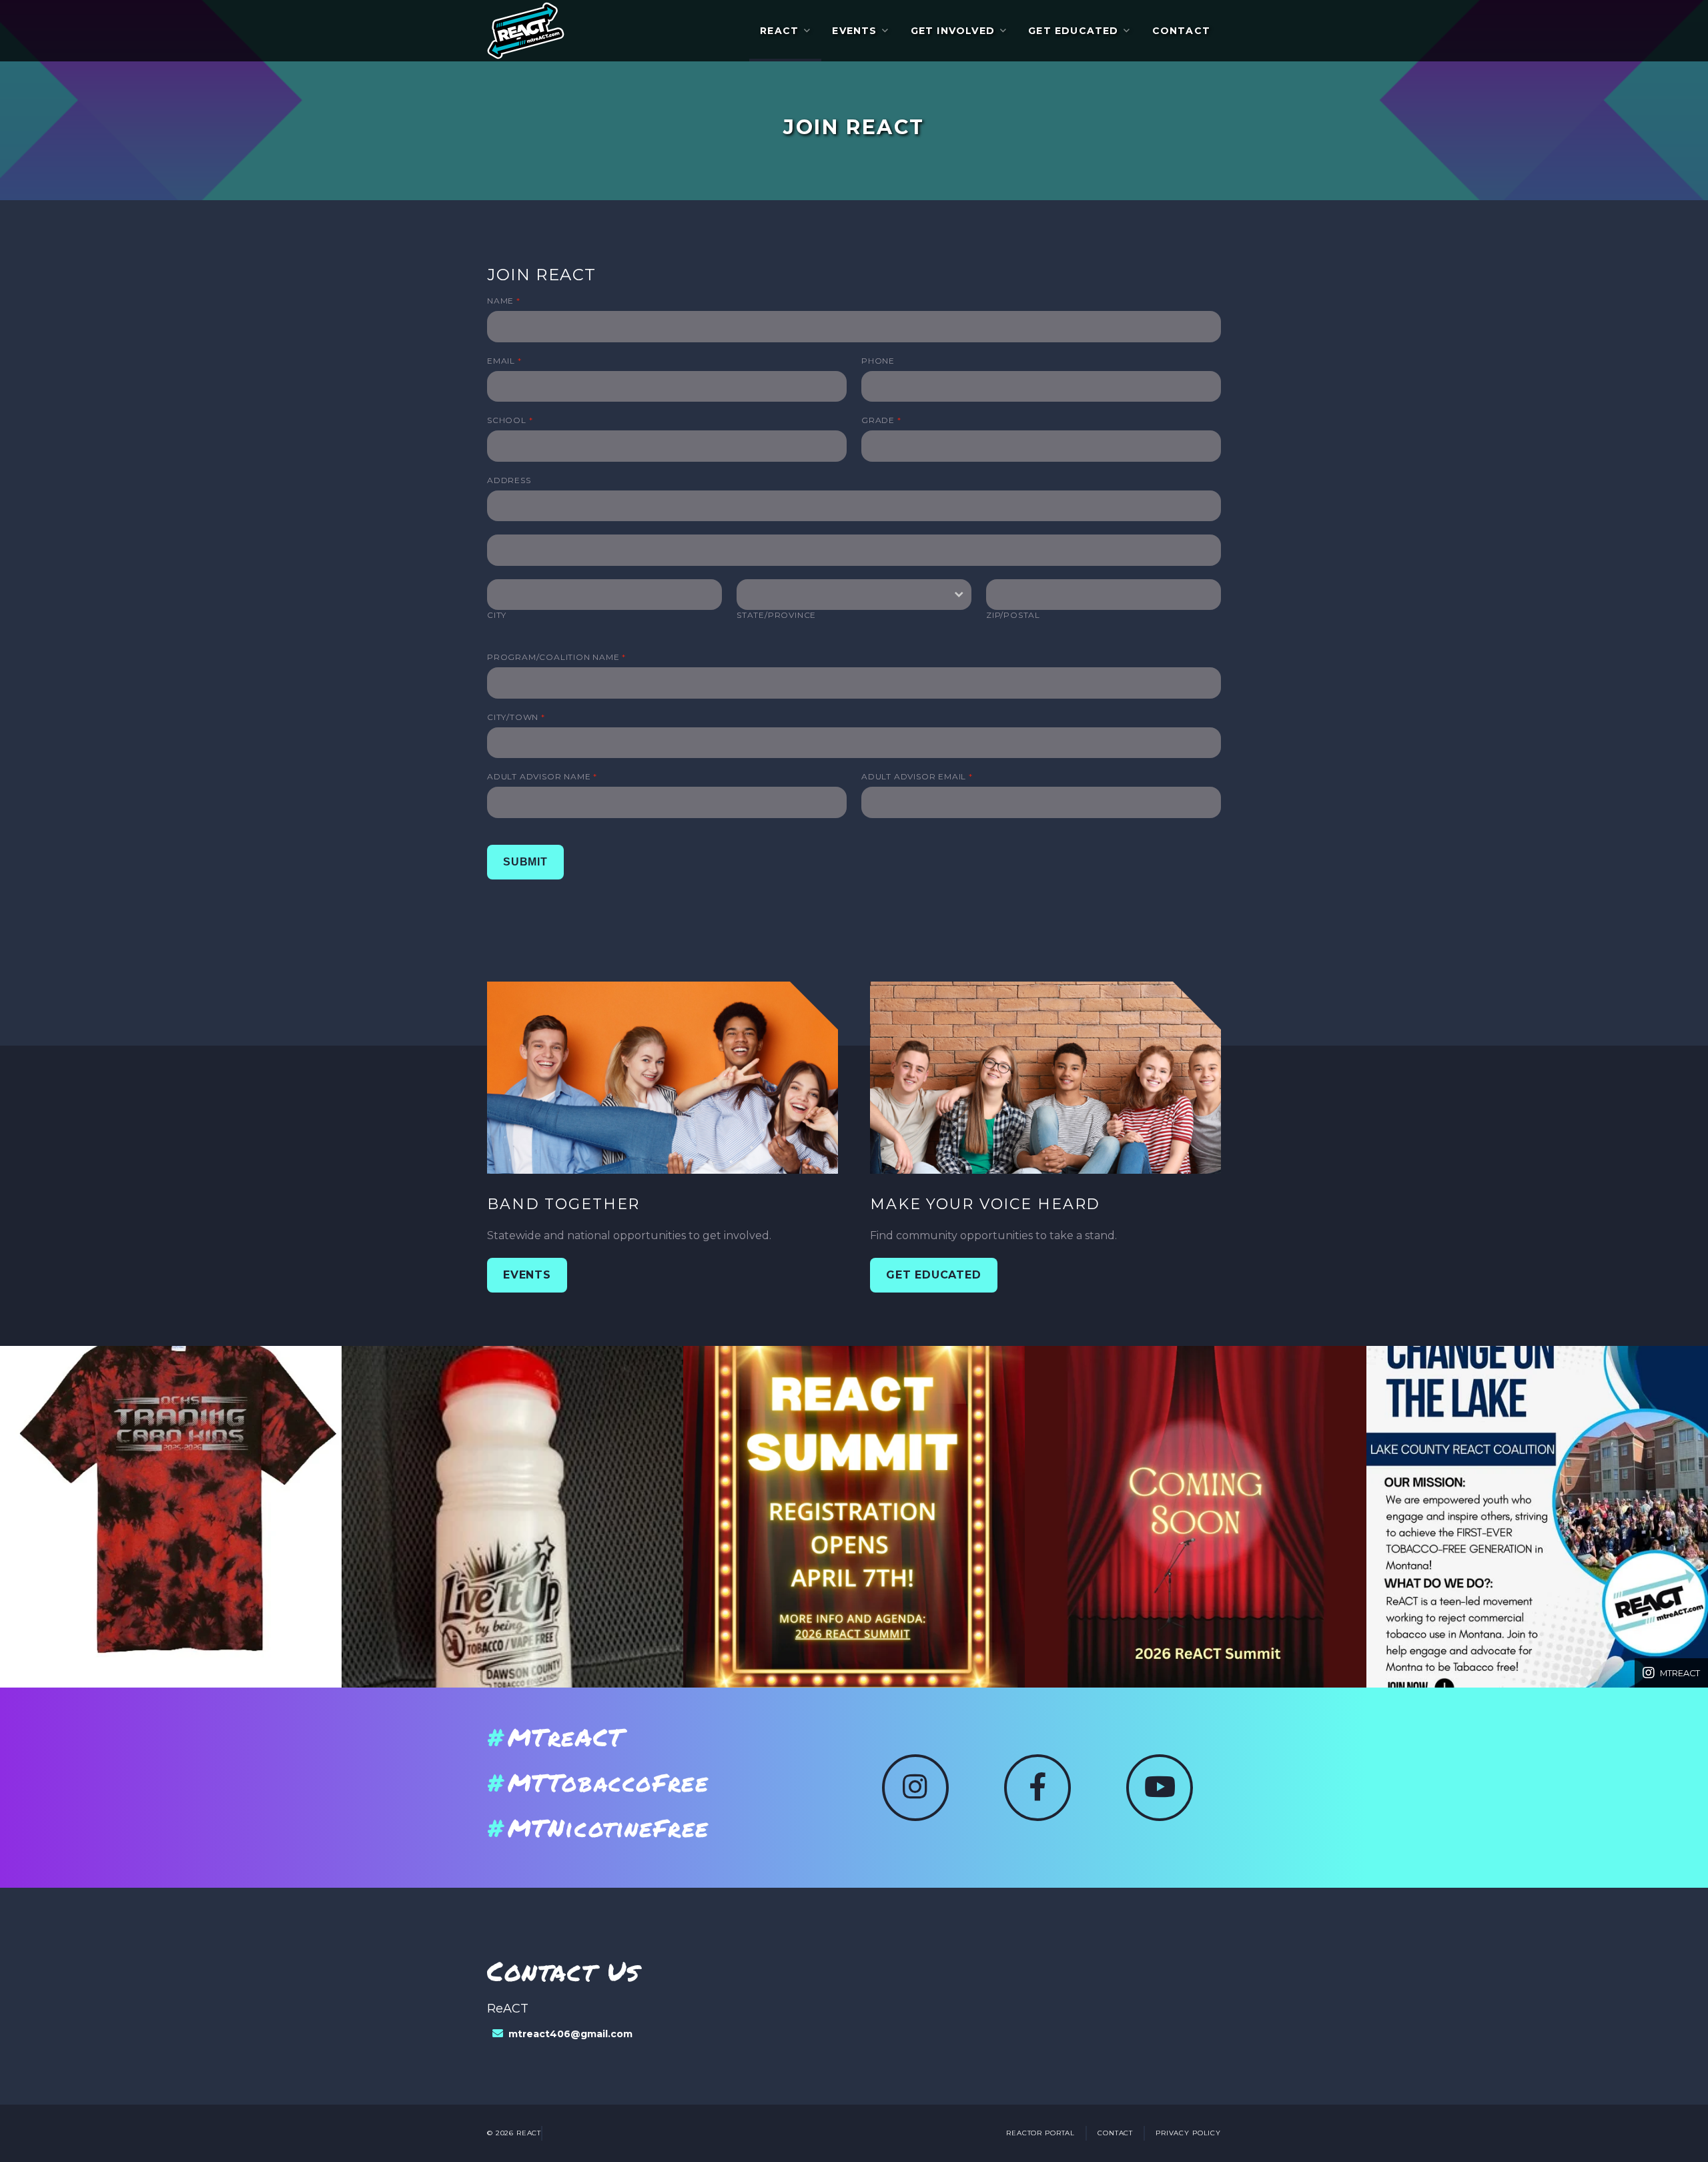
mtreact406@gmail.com (570, 2034)
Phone (878, 361)
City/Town (516, 717)
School (510, 420)
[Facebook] (1037, 1788)
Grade (881, 420)
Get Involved (953, 31)
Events (854, 31)
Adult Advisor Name (542, 776)
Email (504, 361)
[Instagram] (915, 1788)
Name (504, 301)
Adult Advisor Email (917, 776)
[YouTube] (1160, 1788)
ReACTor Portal (1040, 2133)
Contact (1181, 31)
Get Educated (1073, 31)
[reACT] (526, 31)
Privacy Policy (1188, 2133)
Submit (525, 862)
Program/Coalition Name (556, 657)
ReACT (779, 31)
